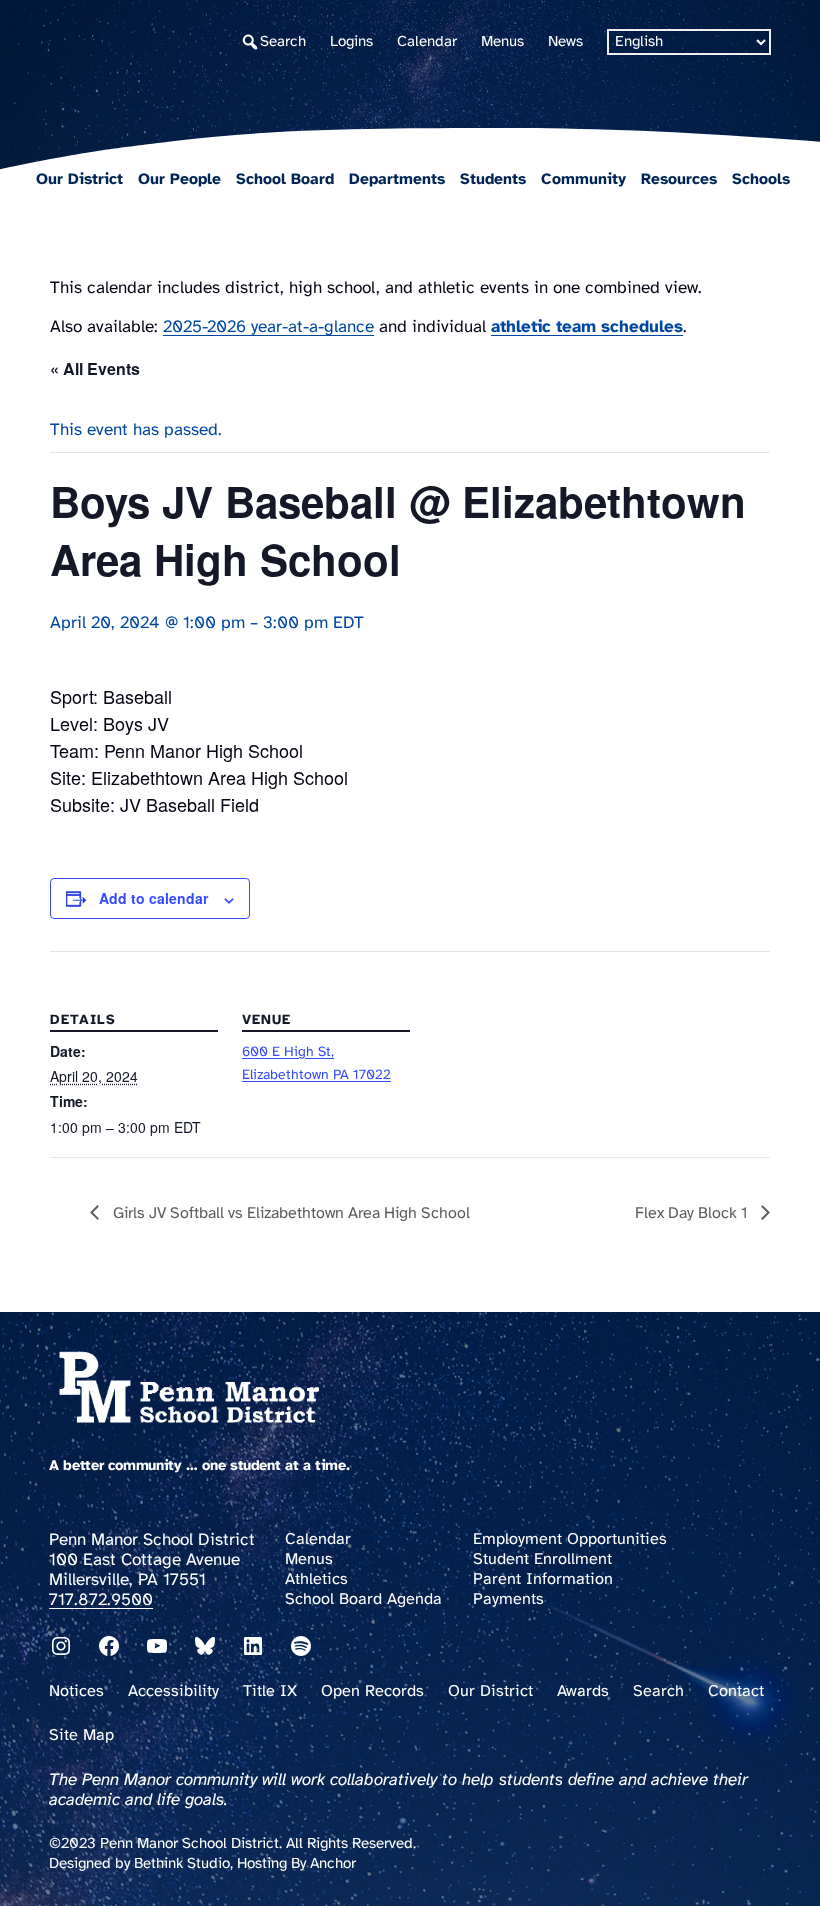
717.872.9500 (101, 1600)
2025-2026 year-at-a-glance (268, 327)
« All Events (95, 368)
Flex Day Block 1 (693, 1213)
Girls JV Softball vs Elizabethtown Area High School (289, 1213)
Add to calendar (153, 898)
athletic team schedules (587, 327)
